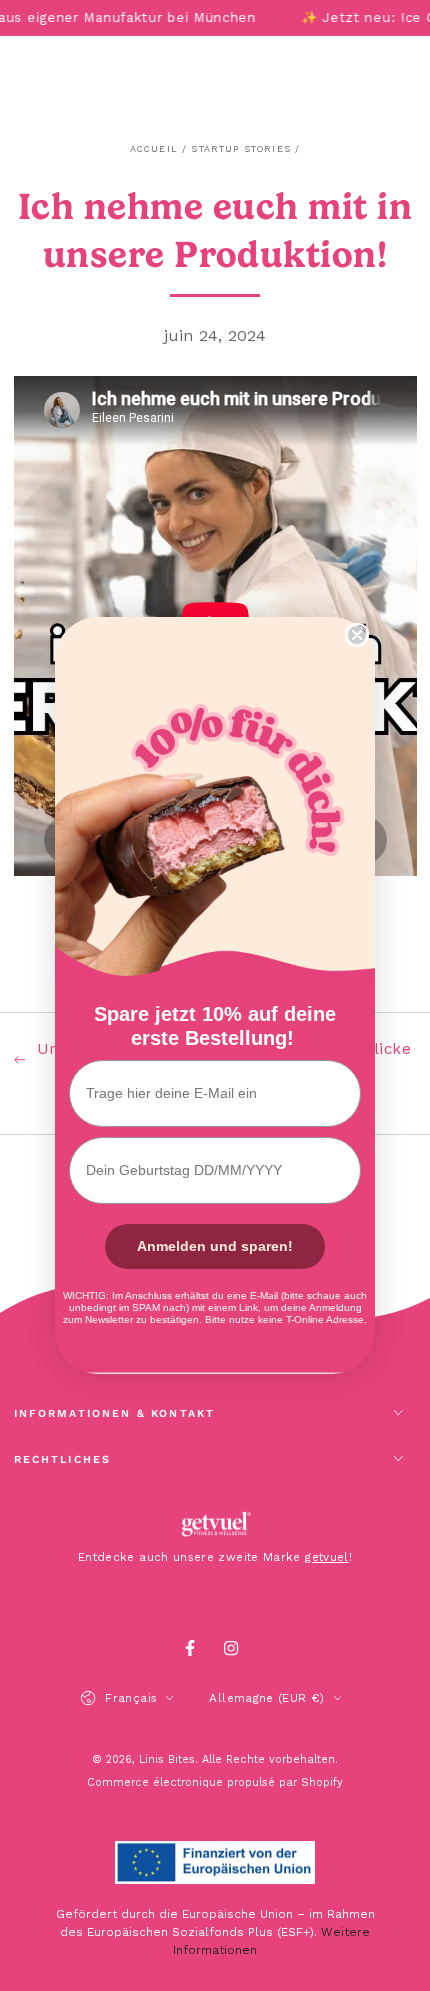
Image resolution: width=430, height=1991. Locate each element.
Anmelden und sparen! (215, 1246)
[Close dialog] (357, 635)
